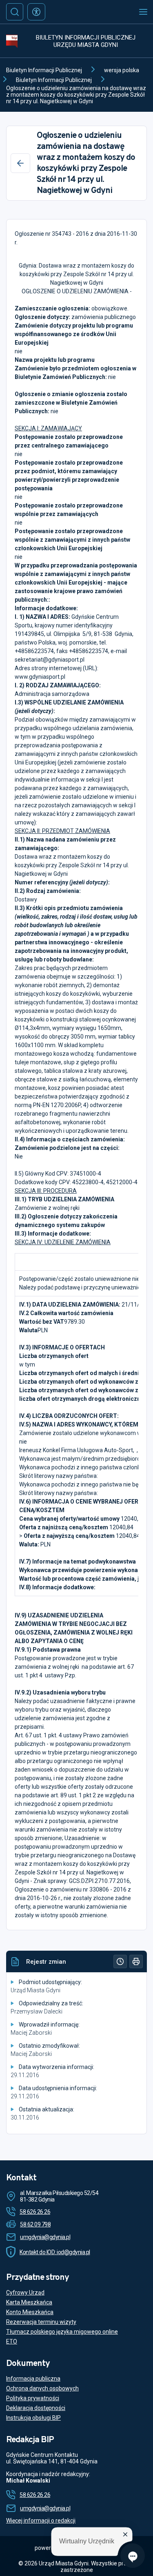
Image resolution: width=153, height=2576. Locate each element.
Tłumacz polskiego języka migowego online (62, 2332)
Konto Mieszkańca (30, 2312)
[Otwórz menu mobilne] (143, 12)
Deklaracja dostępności (36, 2408)
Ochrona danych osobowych (42, 2388)
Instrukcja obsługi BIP (33, 2418)
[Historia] (120, 1961)
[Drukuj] (136, 1961)
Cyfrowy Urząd (25, 2292)
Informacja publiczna (33, 2379)
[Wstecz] (20, 163)
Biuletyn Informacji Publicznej (44, 70)
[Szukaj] (15, 12)
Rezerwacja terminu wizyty (41, 2322)
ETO (12, 2341)
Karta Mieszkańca (29, 2302)
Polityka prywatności (33, 2398)
